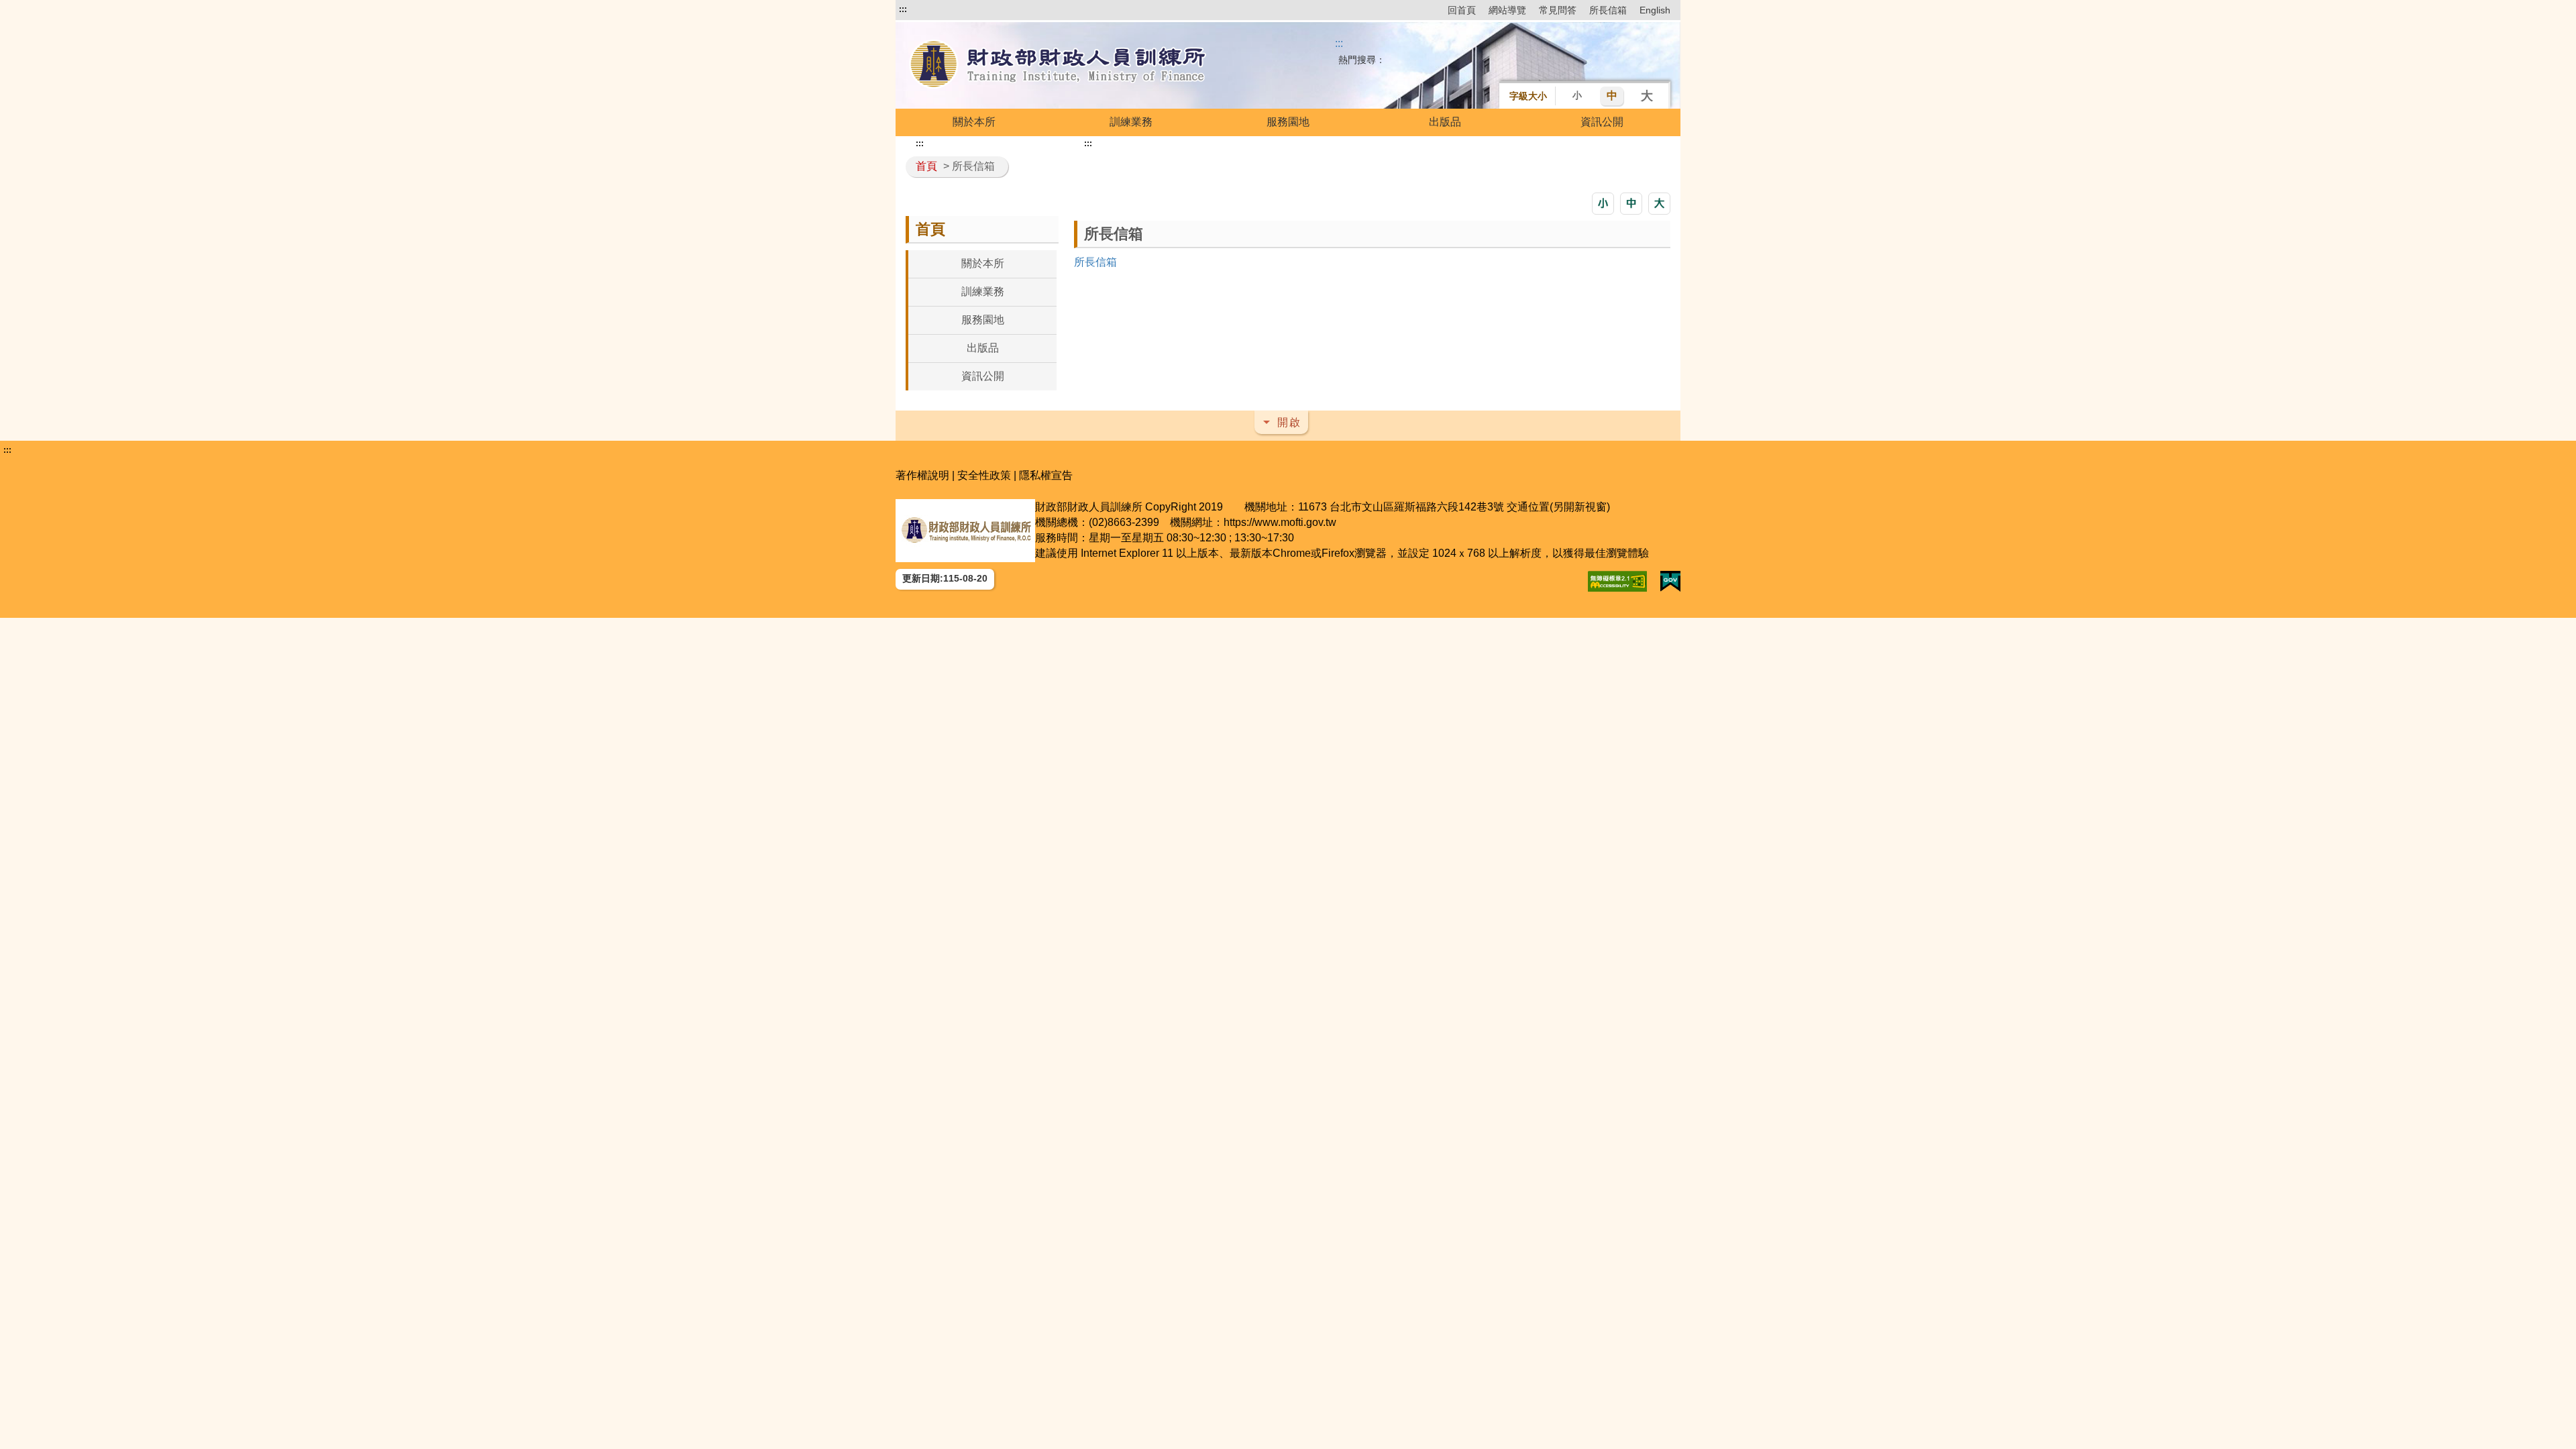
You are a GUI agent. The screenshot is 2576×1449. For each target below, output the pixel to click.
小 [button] (1577, 95)
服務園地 (1288, 122)
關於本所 (974, 122)
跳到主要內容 (931, 9)
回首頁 (1462, 10)
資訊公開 (1602, 122)
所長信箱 (1608, 10)
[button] (1603, 204)
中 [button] (1612, 96)
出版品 (1445, 122)
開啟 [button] (1289, 422)
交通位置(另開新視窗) (1558, 507)
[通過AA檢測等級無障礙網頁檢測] (1617, 581)
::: (903, 9)
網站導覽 (1507, 10)
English (1655, 10)
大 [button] (1647, 96)
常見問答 (1558, 10)
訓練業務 (1131, 122)
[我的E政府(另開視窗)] (1670, 581)
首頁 (926, 166)
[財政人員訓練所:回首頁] (1059, 65)
